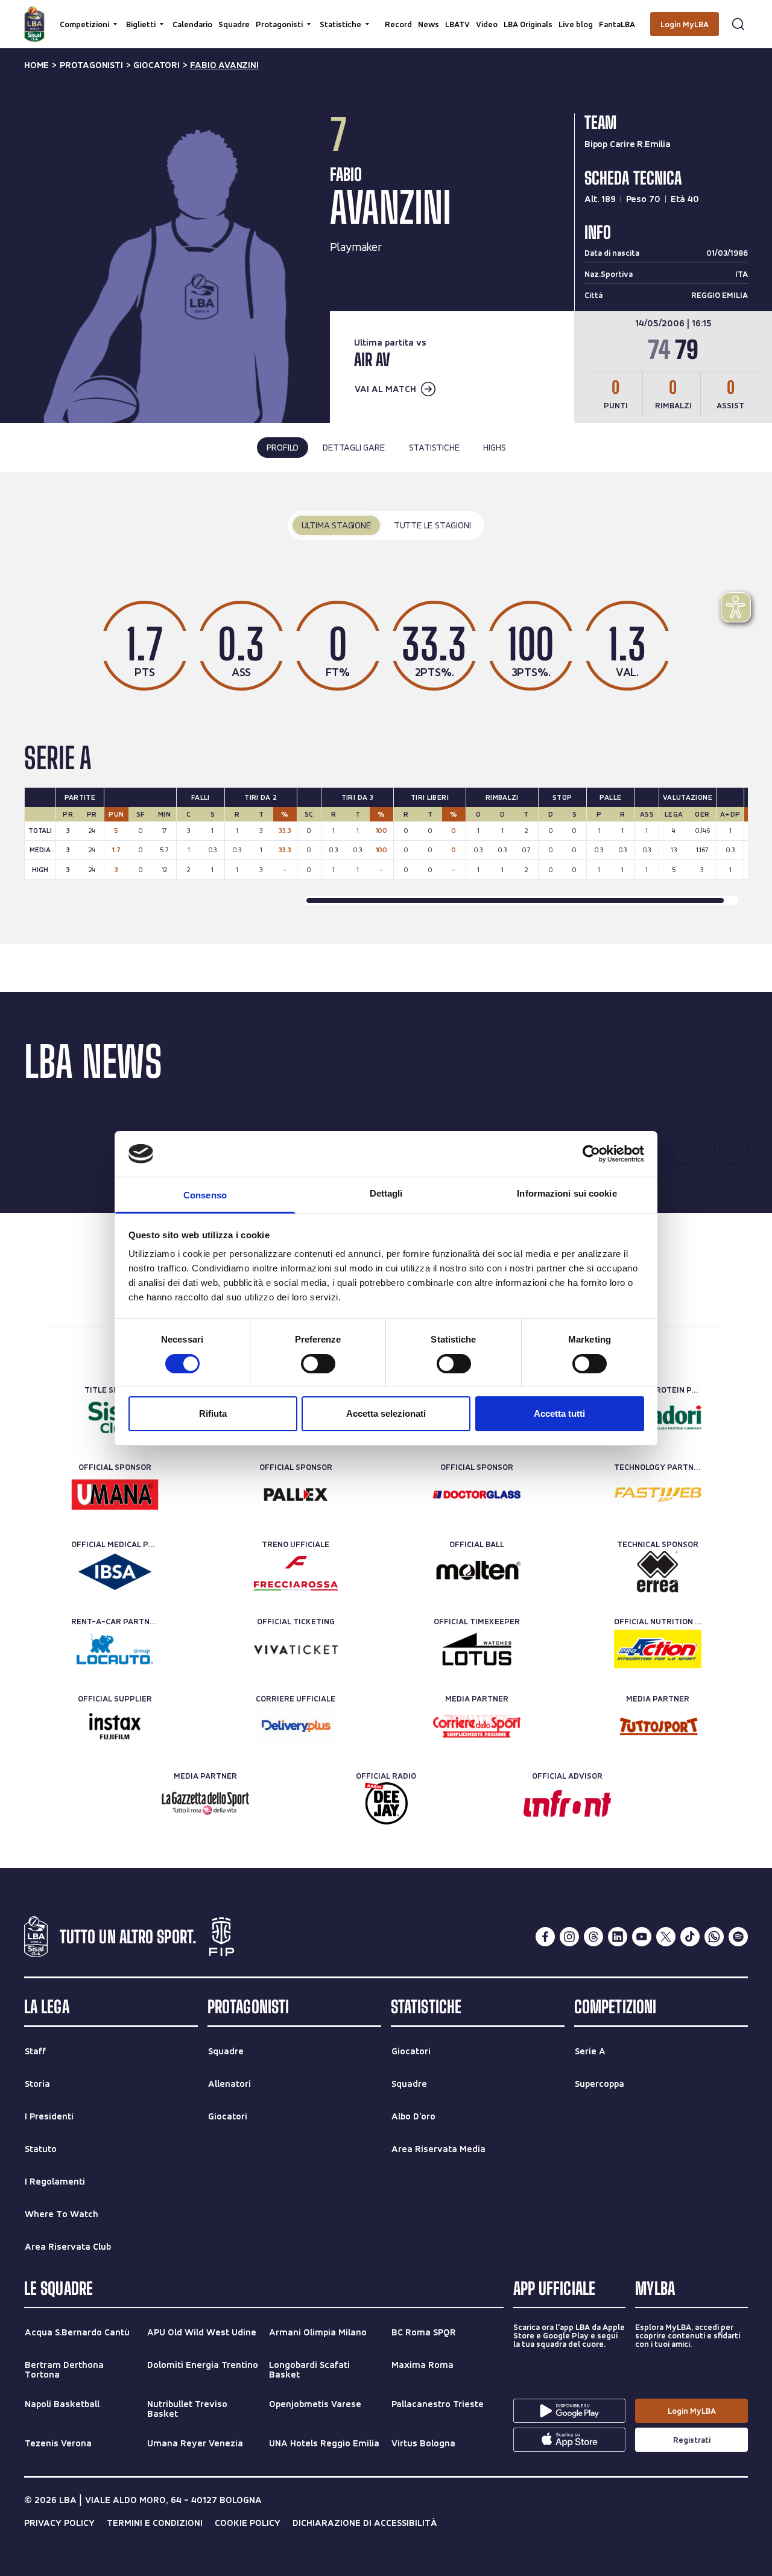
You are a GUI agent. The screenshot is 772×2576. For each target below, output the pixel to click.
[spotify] (738, 1937)
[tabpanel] (386, 708)
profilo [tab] (283, 447)
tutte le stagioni (432, 525)
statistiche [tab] (434, 447)
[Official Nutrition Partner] (658, 1649)
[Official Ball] (477, 1572)
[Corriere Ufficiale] (296, 1726)
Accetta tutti (559, 1413)
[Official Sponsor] (115, 1495)
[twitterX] (666, 1937)
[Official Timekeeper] (477, 1649)
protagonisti (91, 65)
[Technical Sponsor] (658, 1572)
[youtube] (642, 1937)
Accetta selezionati (386, 1413)
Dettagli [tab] (386, 1193)
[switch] (318, 1364)
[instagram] (569, 1937)
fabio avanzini (224, 65)
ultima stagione (336, 525)
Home (36, 65)
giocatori (156, 65)
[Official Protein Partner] (658, 1417)
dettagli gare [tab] (353, 447)
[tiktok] (690, 1937)
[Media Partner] (477, 1726)
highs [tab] (494, 447)
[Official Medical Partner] (115, 1572)
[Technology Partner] (658, 1495)
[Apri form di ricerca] (738, 24)
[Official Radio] (386, 1803)
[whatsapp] (714, 1937)
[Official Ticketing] (296, 1649)
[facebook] (545, 1937)
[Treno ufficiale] (296, 1572)
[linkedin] (618, 1937)
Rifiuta (213, 1413)
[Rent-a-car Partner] (115, 1649)
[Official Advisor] (567, 1803)
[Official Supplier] (115, 1726)
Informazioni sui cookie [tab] (567, 1193)
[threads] (593, 1937)
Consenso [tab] (205, 1195)
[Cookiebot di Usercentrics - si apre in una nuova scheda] (591, 1154)
